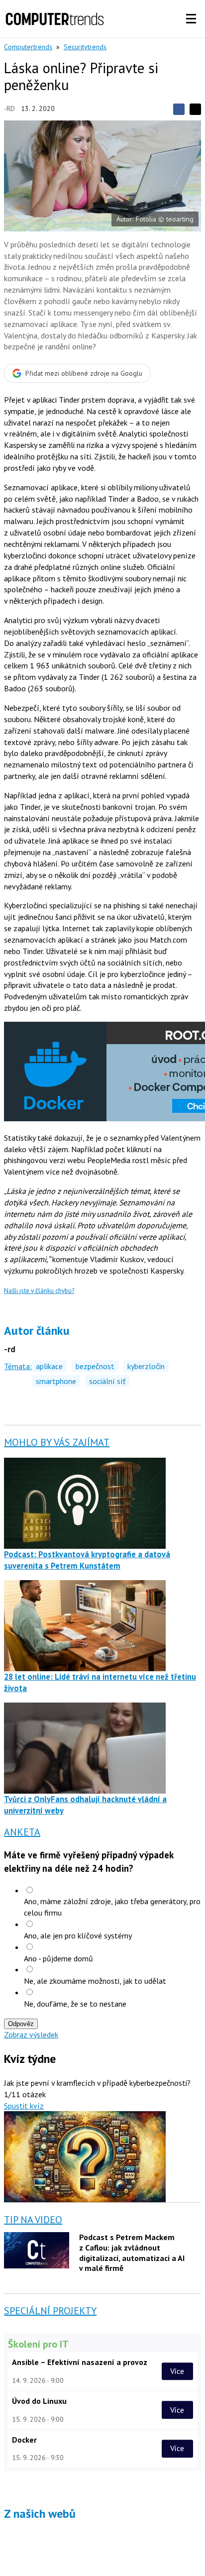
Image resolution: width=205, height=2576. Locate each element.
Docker (24, 2440)
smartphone (56, 1381)
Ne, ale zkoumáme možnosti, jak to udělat (95, 1981)
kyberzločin (146, 1366)
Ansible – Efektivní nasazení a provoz (80, 2362)
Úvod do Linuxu (39, 2401)
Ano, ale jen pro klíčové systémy (78, 1935)
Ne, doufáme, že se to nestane (75, 2004)
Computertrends (28, 47)
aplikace (49, 1366)
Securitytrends (85, 47)
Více (177, 2371)
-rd (9, 108)
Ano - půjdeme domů (58, 1958)
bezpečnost (95, 1366)
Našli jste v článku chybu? (39, 1291)
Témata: (18, 1366)
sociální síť (107, 1381)
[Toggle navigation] (191, 19)
